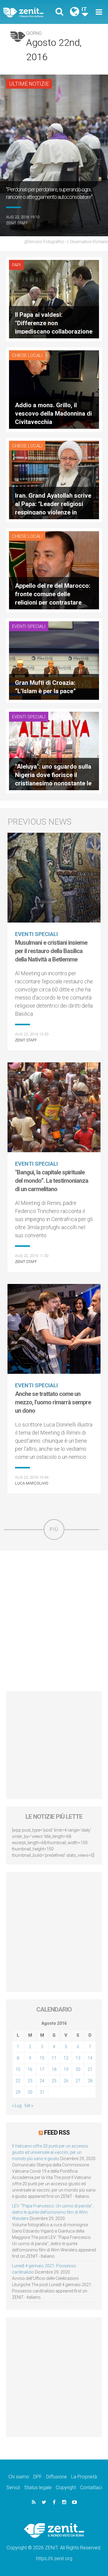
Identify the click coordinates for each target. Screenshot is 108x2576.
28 (90, 2081)
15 (18, 2069)
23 (30, 2081)
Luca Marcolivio (32, 1483)
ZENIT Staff (17, 223)
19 (66, 2069)
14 (90, 2058)
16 (30, 2069)
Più (54, 1529)
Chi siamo (19, 2477)
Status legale (38, 2488)
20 (78, 2069)
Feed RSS (57, 2133)
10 (42, 2058)
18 (54, 2069)
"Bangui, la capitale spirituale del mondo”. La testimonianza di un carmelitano (52, 1181)
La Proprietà (84, 2477)
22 (18, 2081)
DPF (38, 2477)
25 (54, 2081)
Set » (29, 2106)
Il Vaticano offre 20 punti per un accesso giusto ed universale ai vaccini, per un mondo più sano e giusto (50, 2152)
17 (42, 2069)
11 (54, 2058)
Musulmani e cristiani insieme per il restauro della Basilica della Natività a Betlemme (51, 951)
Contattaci (91, 2488)
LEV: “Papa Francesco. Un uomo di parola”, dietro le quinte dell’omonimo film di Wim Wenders (53, 2212)
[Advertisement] (54, 1621)
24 (42, 2081)
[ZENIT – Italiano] (30, 12)
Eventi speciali (29, 626)
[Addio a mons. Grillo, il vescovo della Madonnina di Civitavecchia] (54, 389)
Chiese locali (27, 355)
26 (66, 2081)
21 (90, 2069)
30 (30, 2092)
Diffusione (57, 2477)
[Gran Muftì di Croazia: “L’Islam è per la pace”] (54, 660)
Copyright (66, 2488)
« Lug (17, 2106)
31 (42, 2092)
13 (78, 2058)
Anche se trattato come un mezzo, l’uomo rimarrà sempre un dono (53, 1402)
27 (78, 2081)
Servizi (13, 2488)
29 (18, 2092)
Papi (16, 265)
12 (66, 2058)
